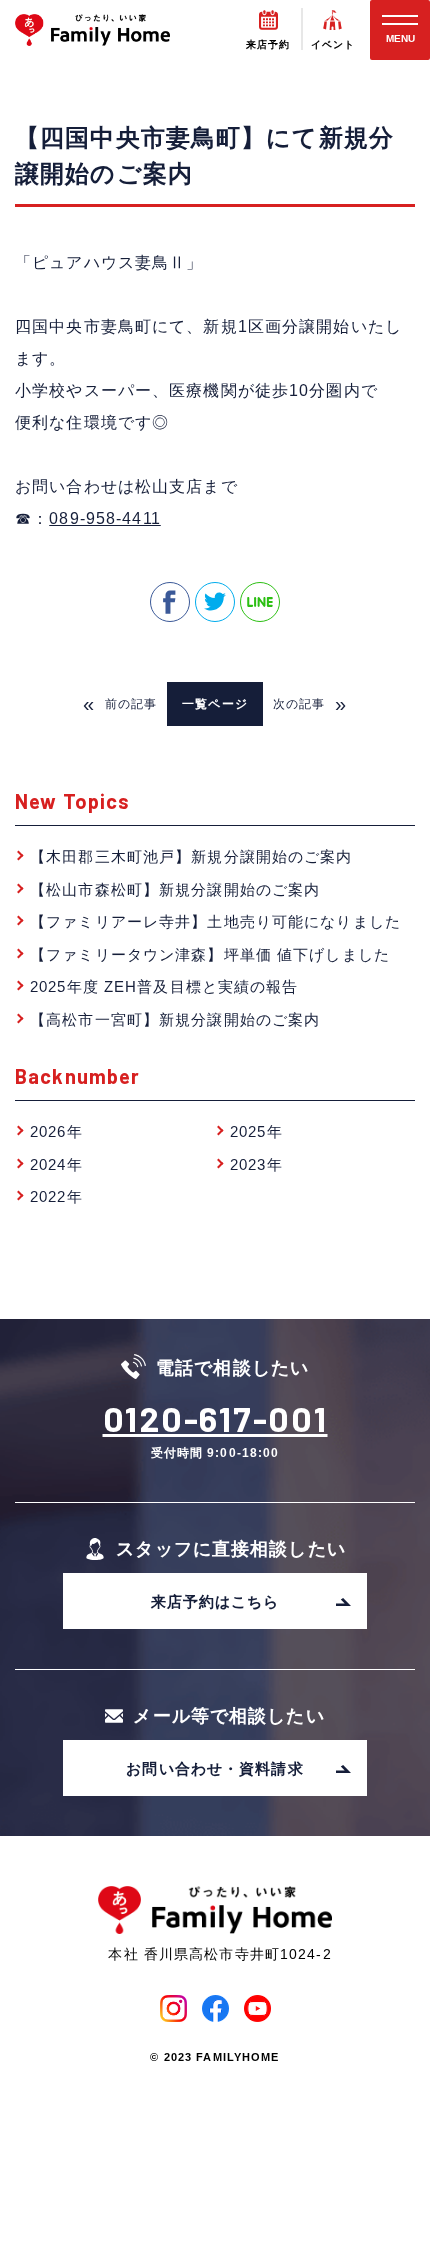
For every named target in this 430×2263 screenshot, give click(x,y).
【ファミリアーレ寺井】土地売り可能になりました (215, 921)
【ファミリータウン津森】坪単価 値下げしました (210, 954)
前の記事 (120, 704)
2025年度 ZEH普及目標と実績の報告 (164, 986)
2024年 (56, 1164)
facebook (170, 602)
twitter (215, 602)
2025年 (256, 1131)
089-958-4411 (105, 518)
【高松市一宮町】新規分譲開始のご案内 (175, 1019)
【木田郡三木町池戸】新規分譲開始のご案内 (191, 856)
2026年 (56, 1131)
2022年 (56, 1196)
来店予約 (268, 44)
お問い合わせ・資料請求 (214, 1768)
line (260, 602)
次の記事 (310, 704)
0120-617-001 (215, 1418)
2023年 (256, 1164)
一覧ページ (215, 704)
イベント (333, 44)
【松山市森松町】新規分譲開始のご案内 (175, 889)
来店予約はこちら (215, 1601)
